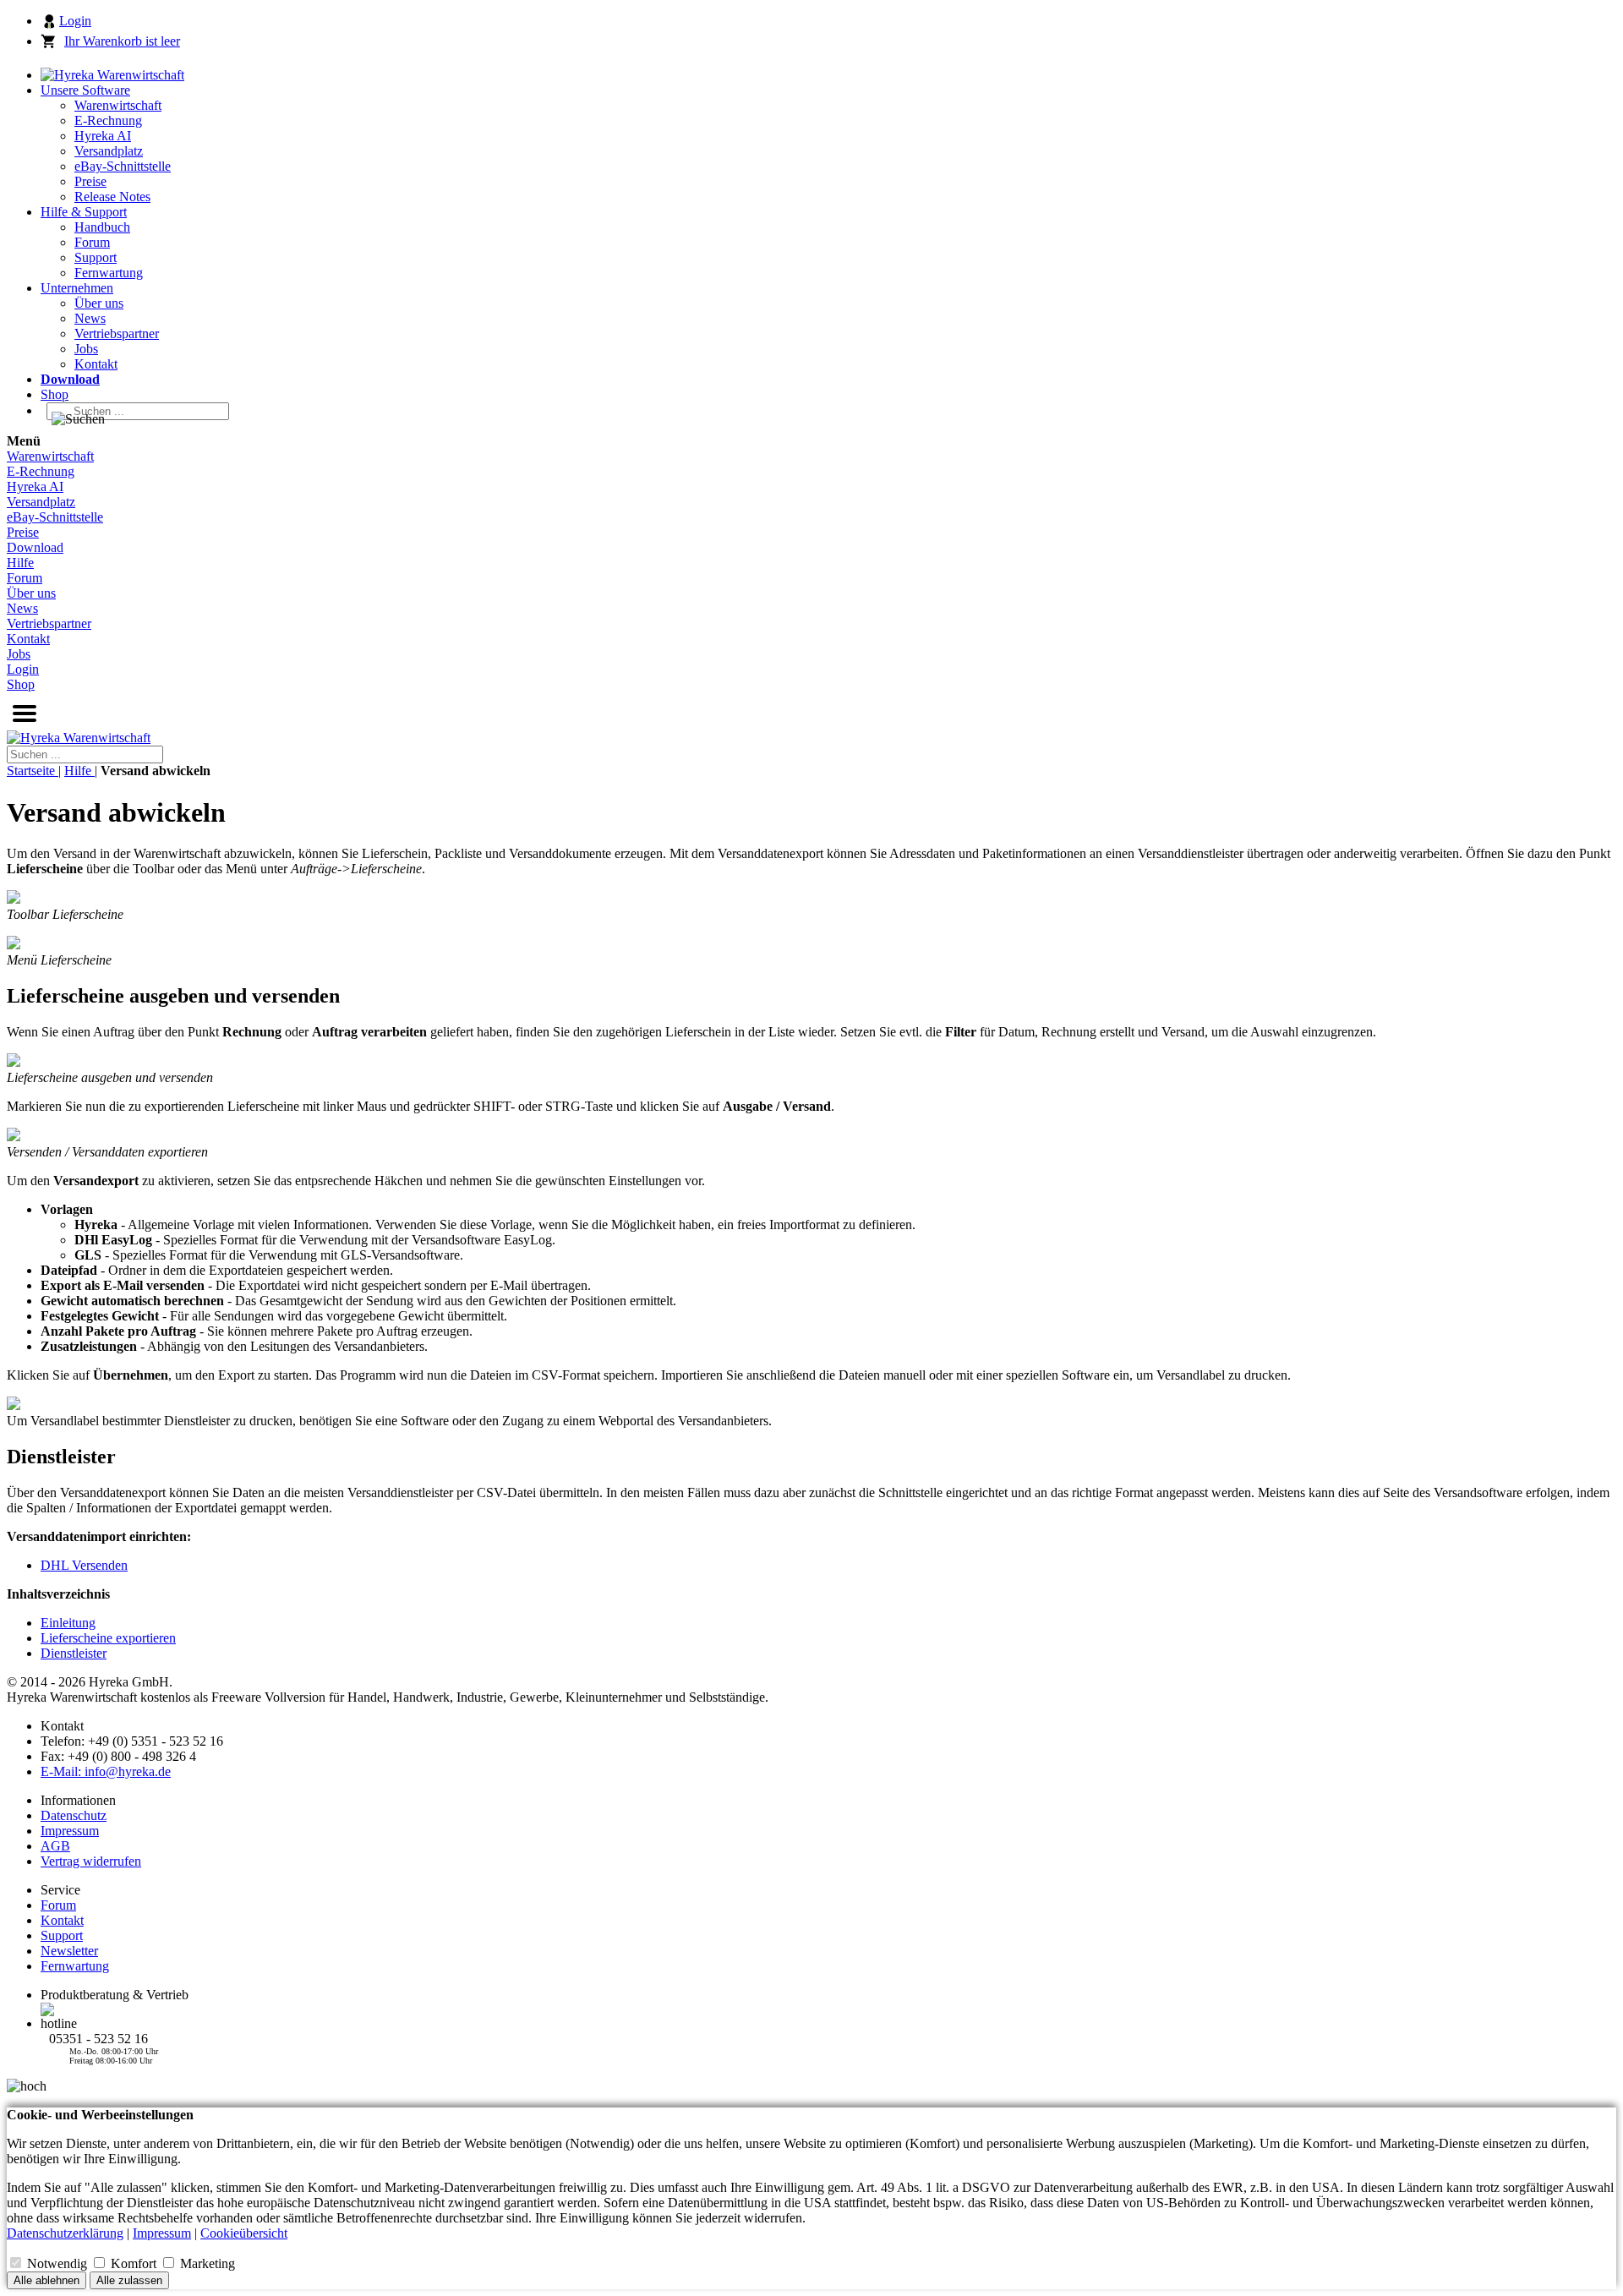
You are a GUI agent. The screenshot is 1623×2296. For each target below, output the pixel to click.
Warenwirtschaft (118, 105)
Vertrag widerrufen (91, 1861)
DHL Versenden (84, 1565)
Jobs (86, 349)
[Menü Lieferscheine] (14, 945)
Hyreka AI (103, 136)
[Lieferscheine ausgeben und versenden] (14, 1062)
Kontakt (96, 364)
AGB (55, 1846)
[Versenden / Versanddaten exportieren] (14, 1137)
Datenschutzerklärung (65, 2233)
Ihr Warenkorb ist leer (122, 41)
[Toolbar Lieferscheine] (14, 899)
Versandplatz (109, 151)
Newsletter (69, 1951)
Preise (90, 181)
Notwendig (59, 2263)
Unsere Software (85, 90)
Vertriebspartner (117, 333)
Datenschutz (74, 1815)
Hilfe (20, 563)
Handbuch (102, 227)
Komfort (135, 2263)
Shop (55, 394)
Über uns (99, 303)
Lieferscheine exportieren (108, 1638)
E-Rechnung (108, 120)
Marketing (208, 2263)
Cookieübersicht (244, 2233)
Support (96, 257)
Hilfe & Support (84, 212)
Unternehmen (77, 288)
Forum (92, 242)
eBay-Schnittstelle (123, 166)
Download (35, 547)
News (90, 318)
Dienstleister (74, 1653)
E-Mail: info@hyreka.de (106, 1771)
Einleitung (68, 1623)
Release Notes (112, 197)
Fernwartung (109, 273)
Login (75, 21)
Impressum (70, 1831)
